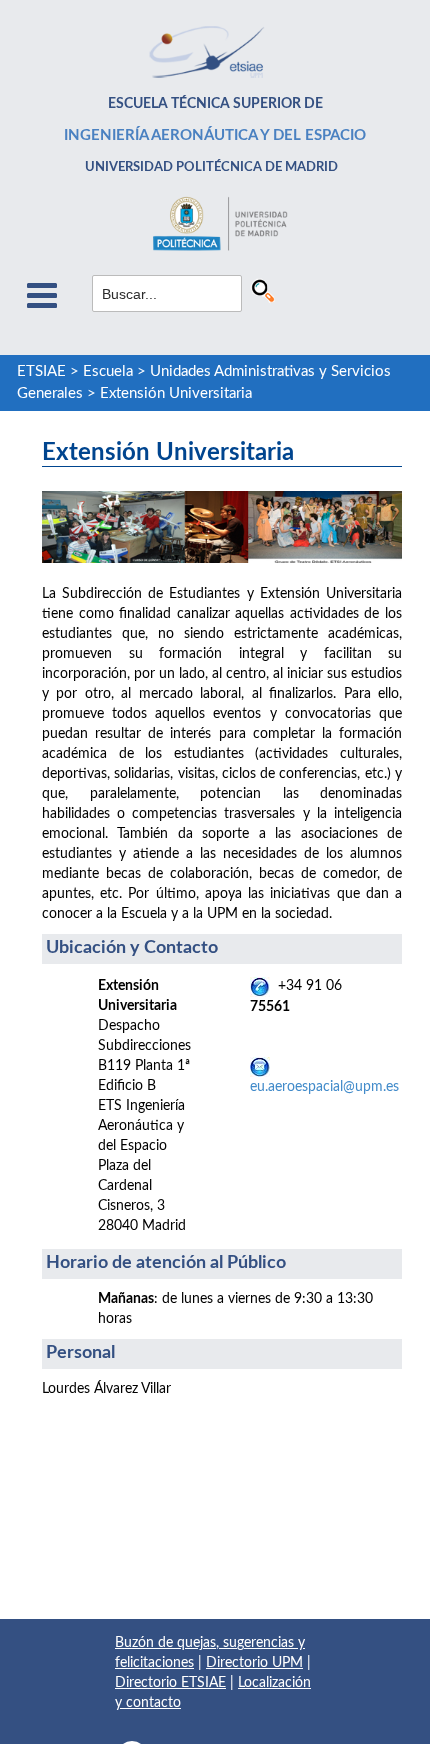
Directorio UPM (254, 1663)
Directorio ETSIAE (170, 1683)
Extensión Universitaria (176, 393)
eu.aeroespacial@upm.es (324, 1087)
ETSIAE (41, 371)
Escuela (108, 371)
